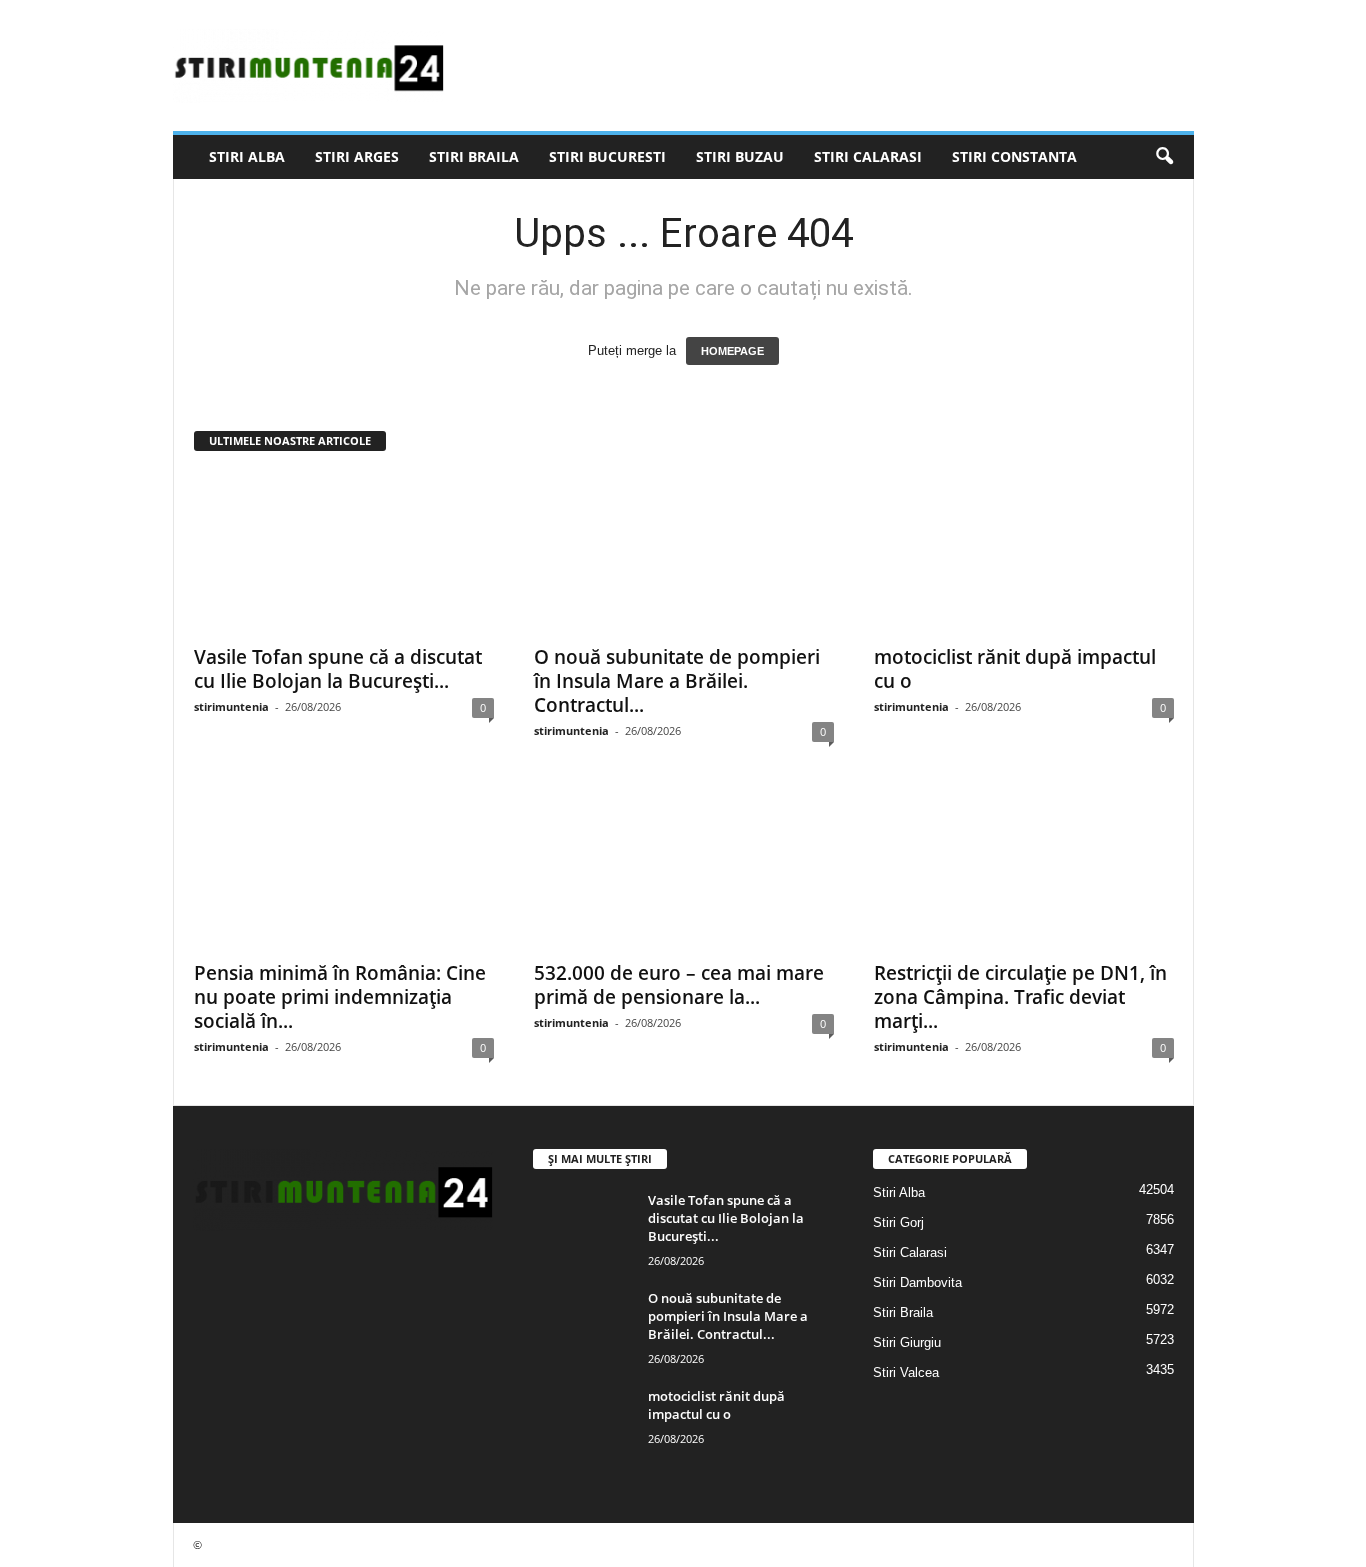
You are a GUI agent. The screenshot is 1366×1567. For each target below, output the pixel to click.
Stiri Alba (247, 156)
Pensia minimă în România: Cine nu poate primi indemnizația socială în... (340, 997)
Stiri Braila (474, 156)
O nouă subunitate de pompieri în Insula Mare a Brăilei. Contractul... (677, 681)
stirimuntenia (231, 706)
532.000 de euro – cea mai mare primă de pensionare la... (679, 985)
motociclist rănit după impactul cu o (1015, 669)
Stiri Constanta (1014, 156)
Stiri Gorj (898, 1222)
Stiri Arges (357, 156)
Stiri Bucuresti (607, 156)
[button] (1164, 157)
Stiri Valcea (906, 1372)
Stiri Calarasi (868, 156)
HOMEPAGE (732, 351)
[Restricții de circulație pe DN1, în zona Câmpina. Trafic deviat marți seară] (1024, 869)
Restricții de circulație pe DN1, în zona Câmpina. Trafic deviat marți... (1020, 997)
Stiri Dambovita (917, 1282)
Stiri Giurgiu (907, 1342)
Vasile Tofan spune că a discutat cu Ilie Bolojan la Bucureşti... (338, 669)
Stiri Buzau (740, 156)
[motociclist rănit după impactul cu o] (1024, 553)
